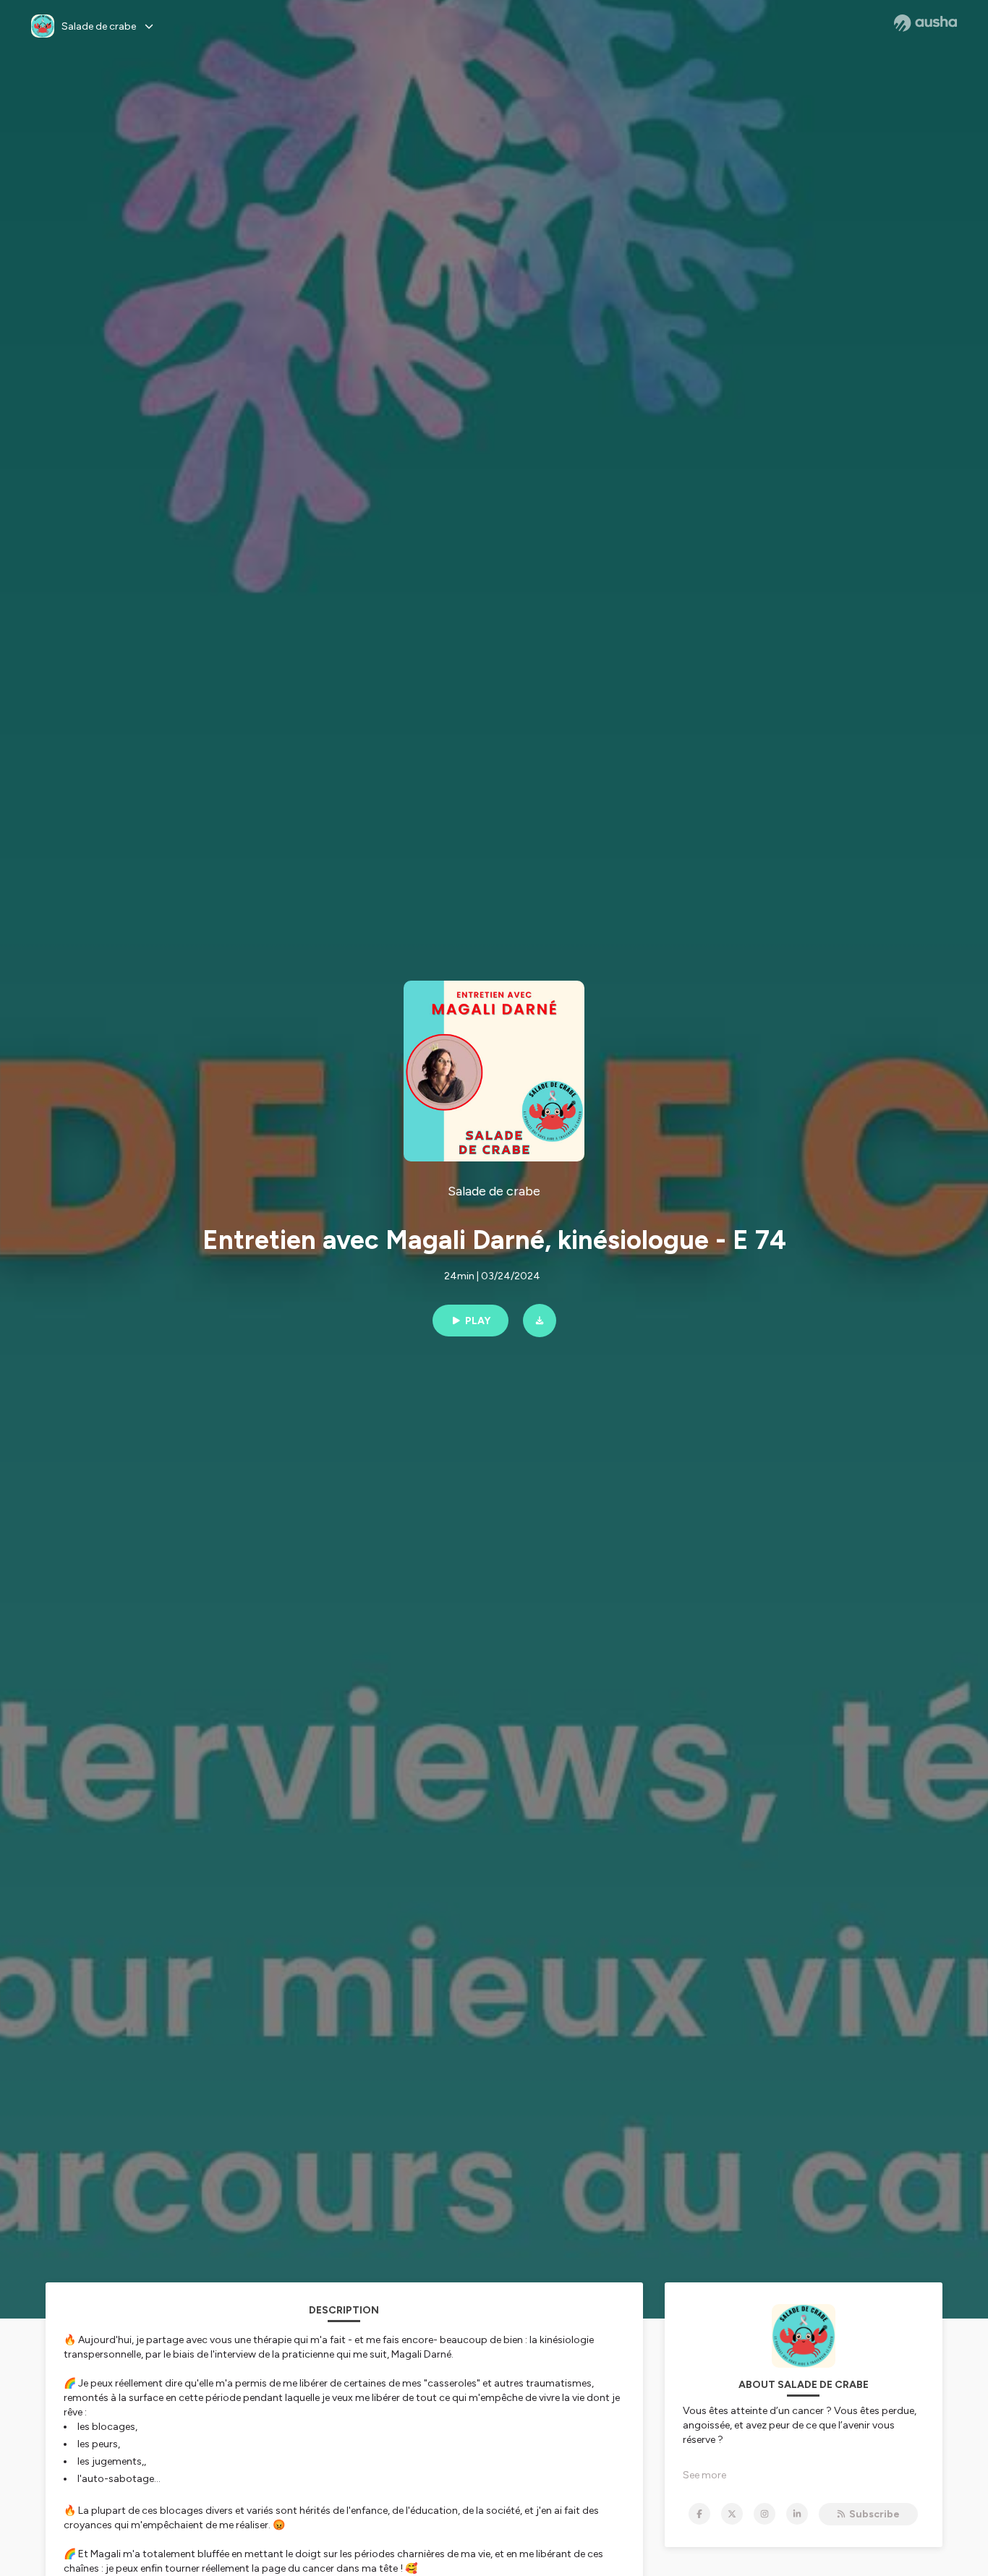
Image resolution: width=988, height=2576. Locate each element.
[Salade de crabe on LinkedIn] (797, 2514)
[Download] (540, 1321)
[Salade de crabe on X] (732, 2514)
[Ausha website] (925, 23)
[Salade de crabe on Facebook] (699, 2514)
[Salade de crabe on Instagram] (765, 2514)
